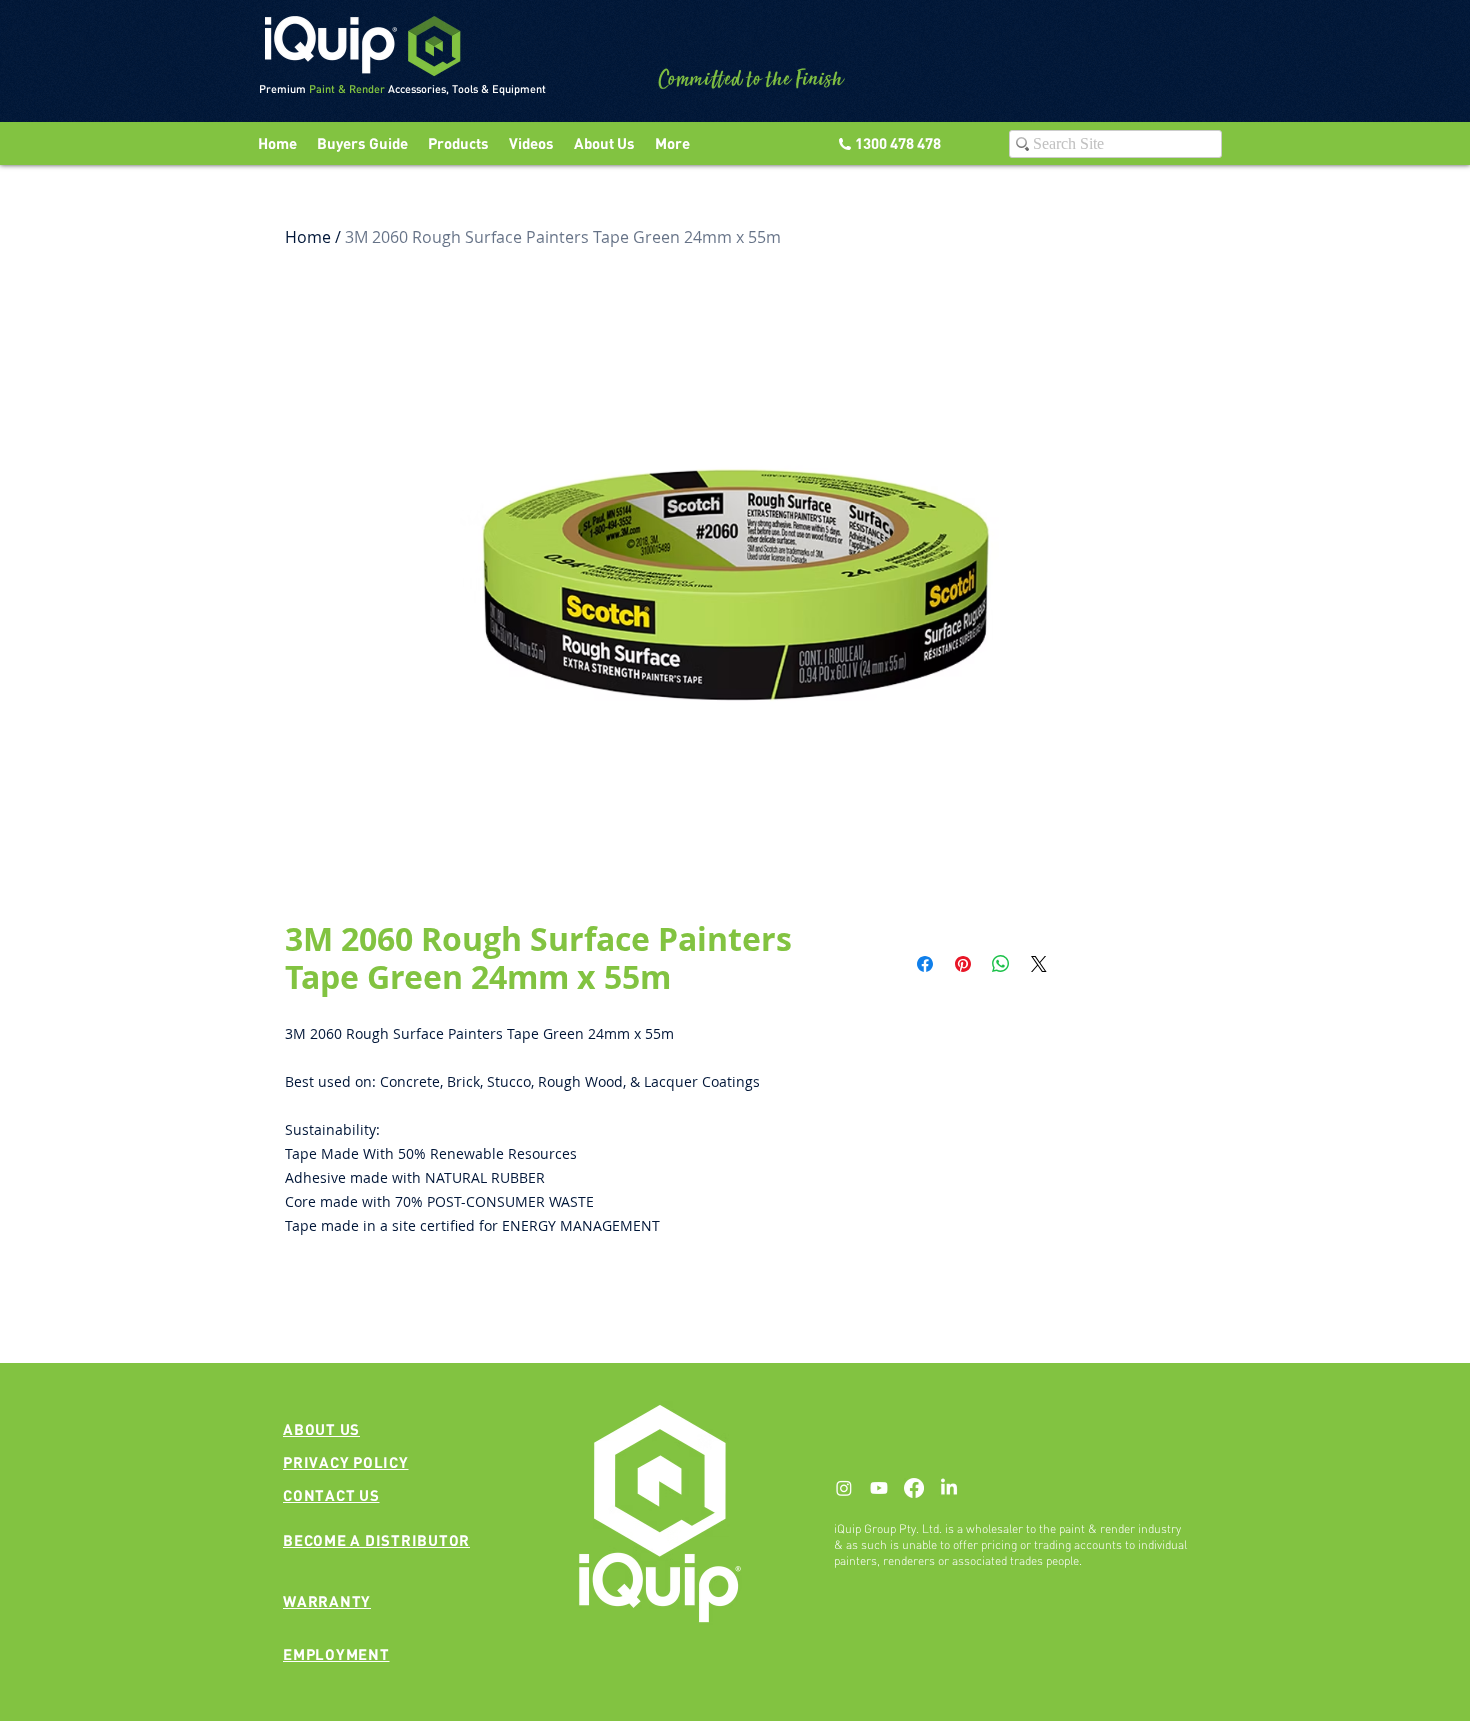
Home (308, 237)
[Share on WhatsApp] (1001, 964)
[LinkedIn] (949, 1488)
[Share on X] (1039, 964)
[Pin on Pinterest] (963, 964)
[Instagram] (844, 1488)
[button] (531, 143)
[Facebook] (914, 1488)
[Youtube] (879, 1488)
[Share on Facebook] (925, 964)
